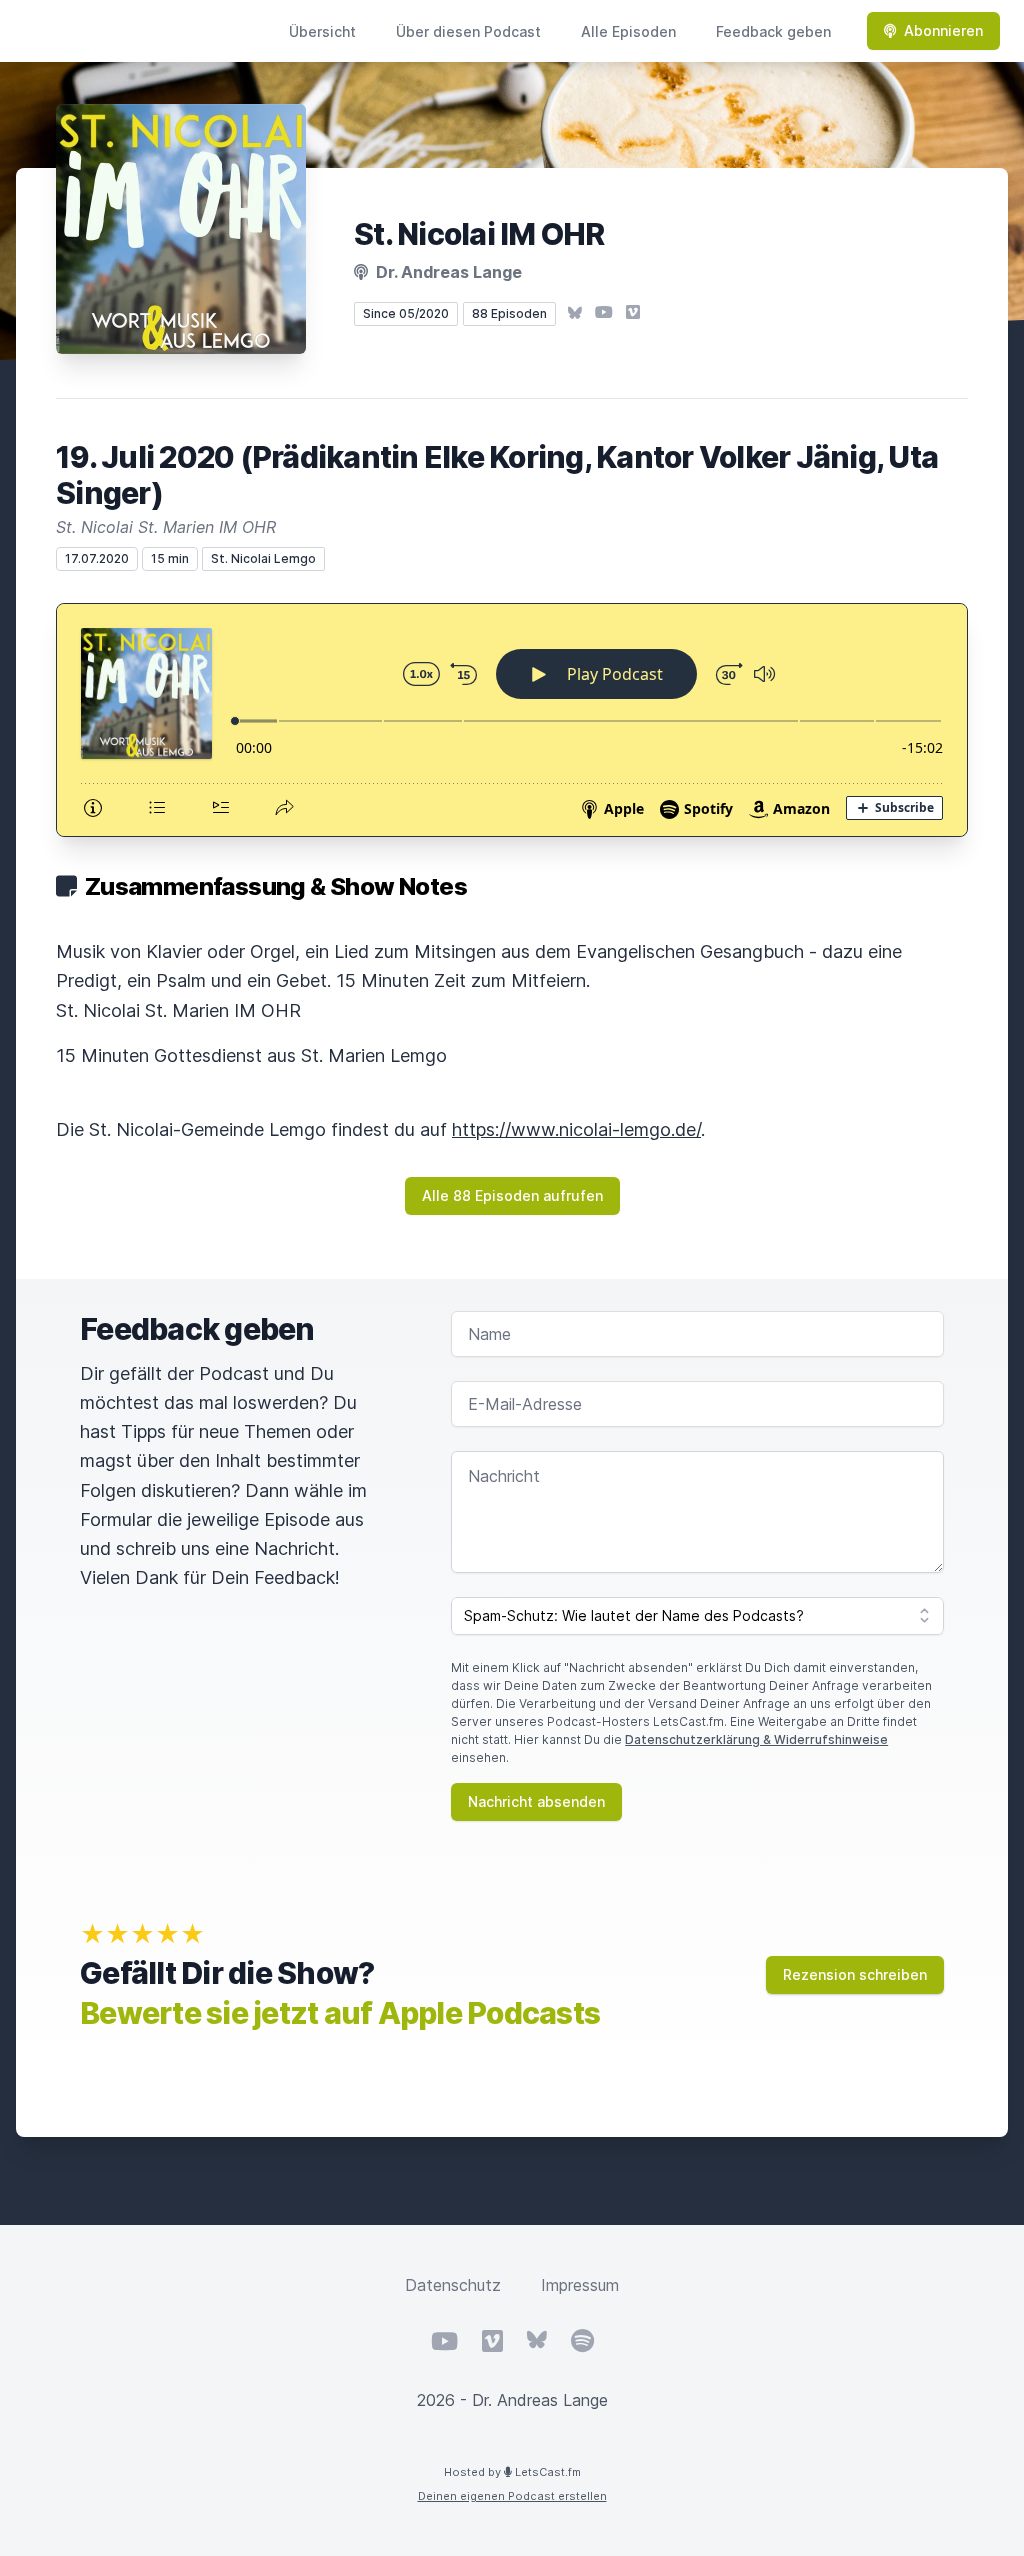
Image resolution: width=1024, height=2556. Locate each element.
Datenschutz (453, 2285)
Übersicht (322, 31)
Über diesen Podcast (468, 31)
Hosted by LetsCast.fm (512, 2472)
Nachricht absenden (536, 1801)
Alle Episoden (628, 31)
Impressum (580, 2285)
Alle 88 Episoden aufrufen (512, 1195)
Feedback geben (773, 31)
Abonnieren (943, 30)
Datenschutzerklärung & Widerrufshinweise (756, 1739)
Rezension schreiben (855, 1974)
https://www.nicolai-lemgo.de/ (576, 1129)
